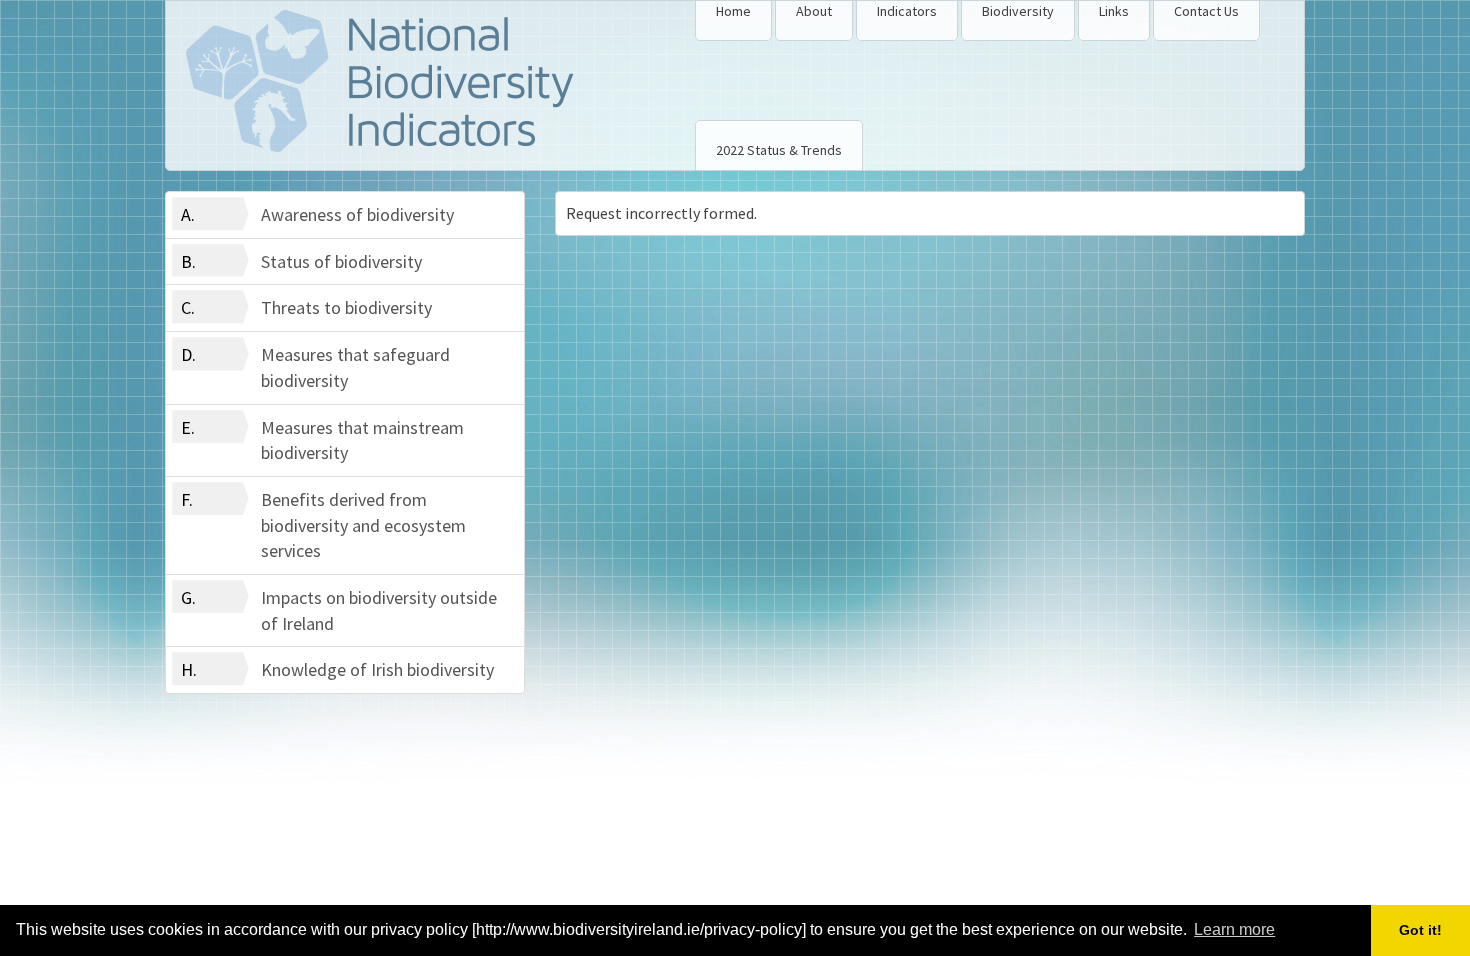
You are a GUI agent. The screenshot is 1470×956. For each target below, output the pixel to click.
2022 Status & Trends (779, 150)
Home (733, 11)
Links (1114, 11)
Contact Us (1206, 11)
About (814, 11)
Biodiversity (1018, 11)
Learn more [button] (1234, 929)
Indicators (907, 11)
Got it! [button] (1420, 930)
